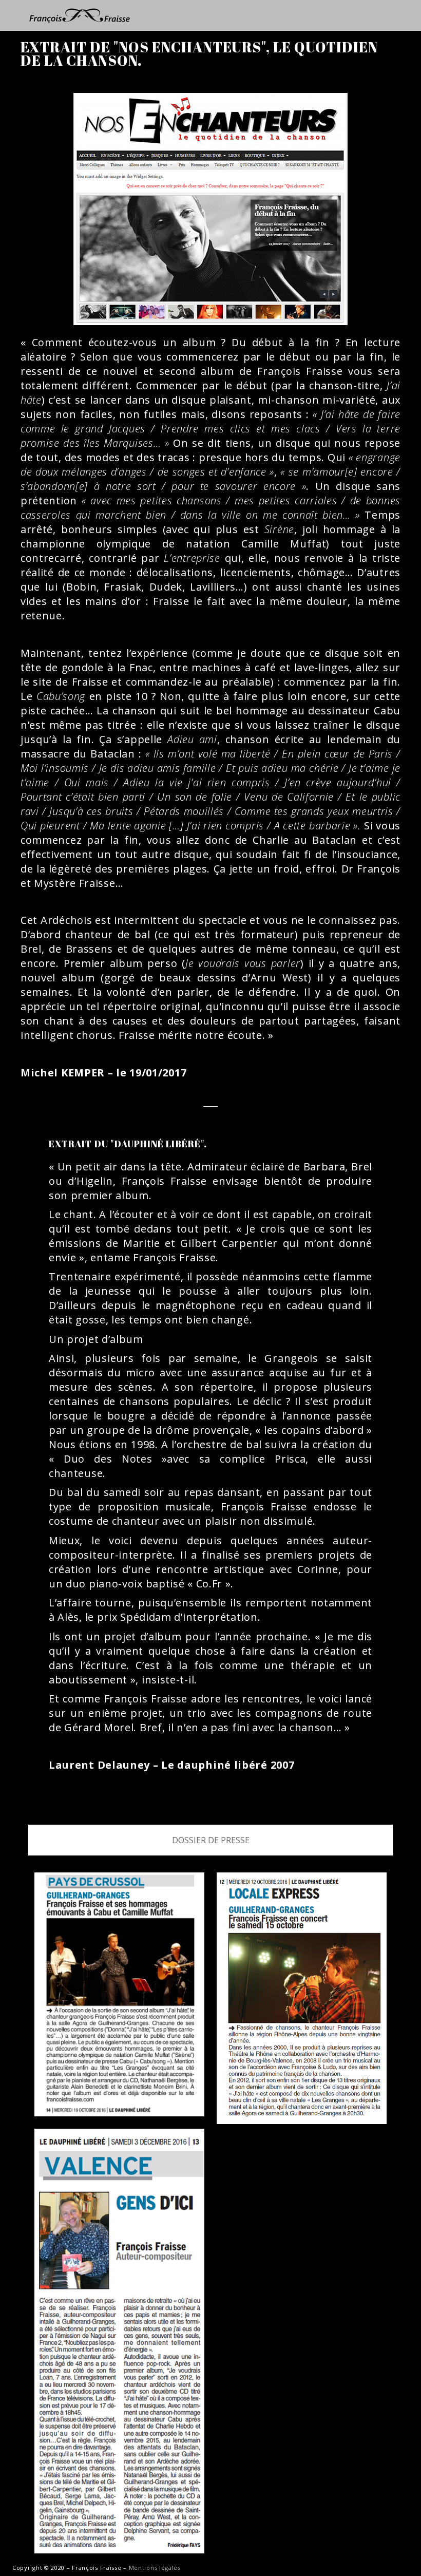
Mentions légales (155, 2568)
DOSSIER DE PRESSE (211, 1840)
